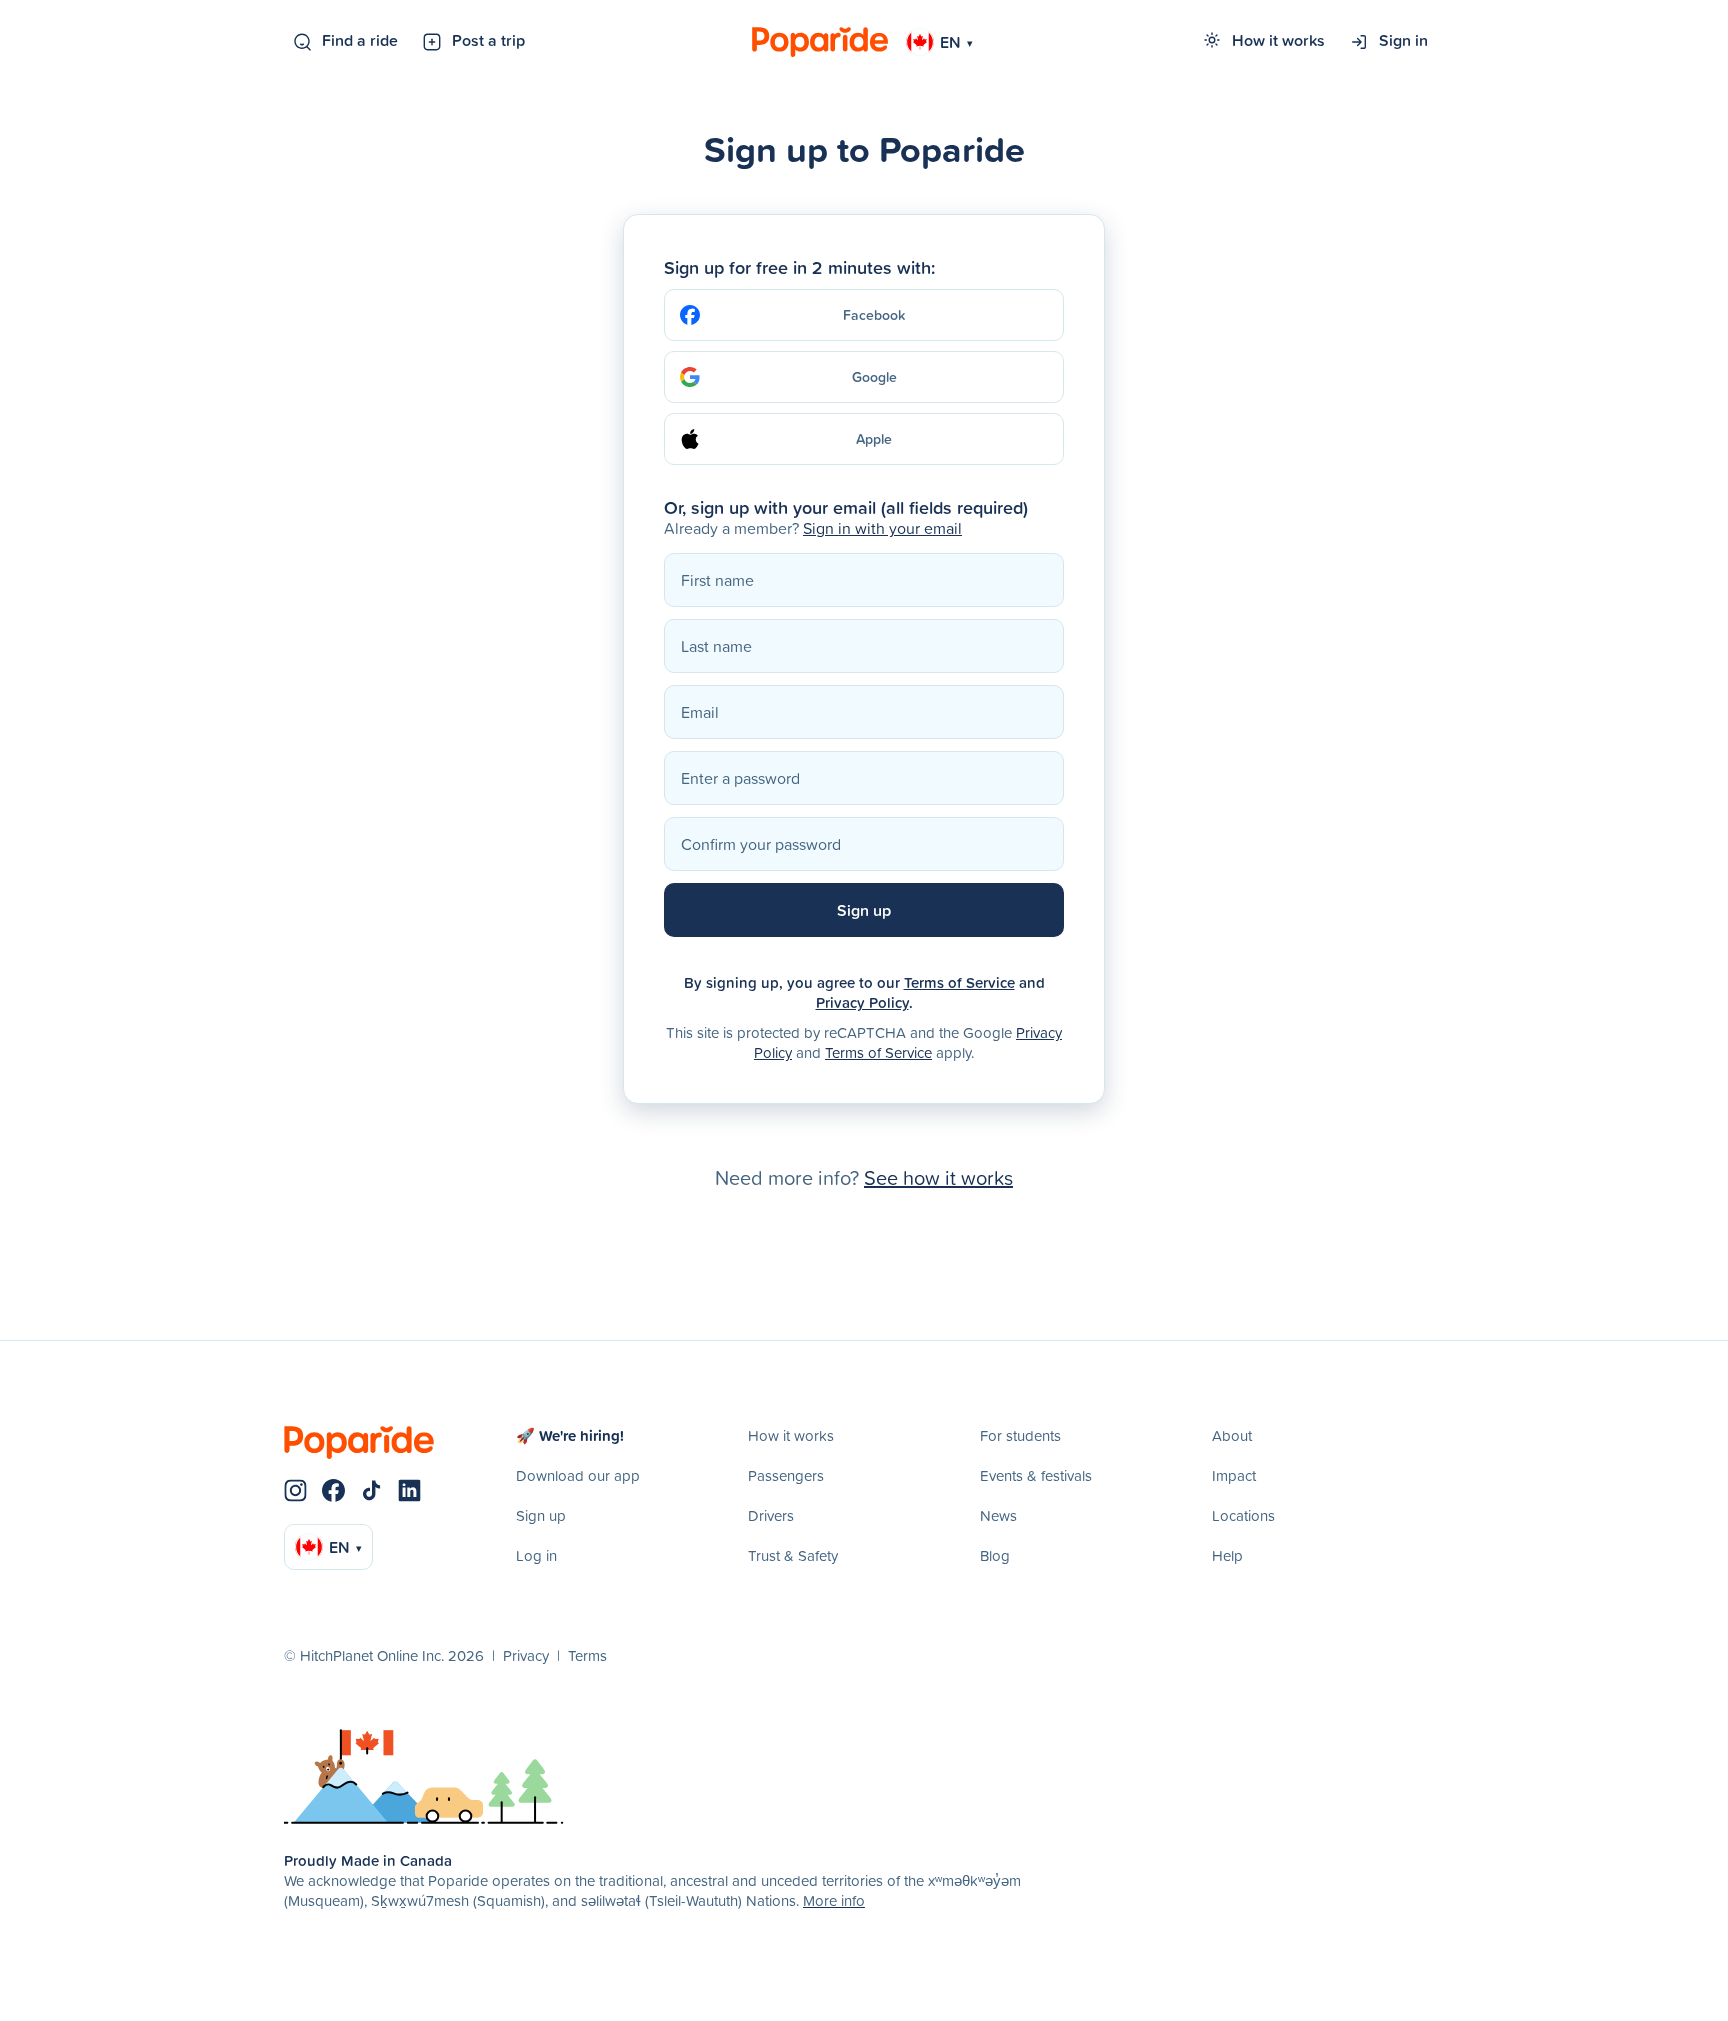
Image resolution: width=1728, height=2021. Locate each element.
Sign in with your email (882, 528)
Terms (587, 1655)
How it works (1278, 40)
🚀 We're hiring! (570, 1435)
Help (1227, 1555)
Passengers (786, 1475)
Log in (536, 1555)
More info (834, 1900)
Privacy (526, 1655)
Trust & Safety (793, 1555)
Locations (1243, 1515)
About (1232, 1435)
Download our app (578, 1475)
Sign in (1403, 40)
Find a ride (360, 40)
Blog (995, 1555)
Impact (1234, 1475)
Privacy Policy (862, 1002)
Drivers (771, 1515)
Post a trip (488, 40)
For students (1020, 1435)
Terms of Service (959, 982)
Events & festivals (1036, 1475)
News (998, 1515)
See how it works (938, 1177)
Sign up (541, 1515)
